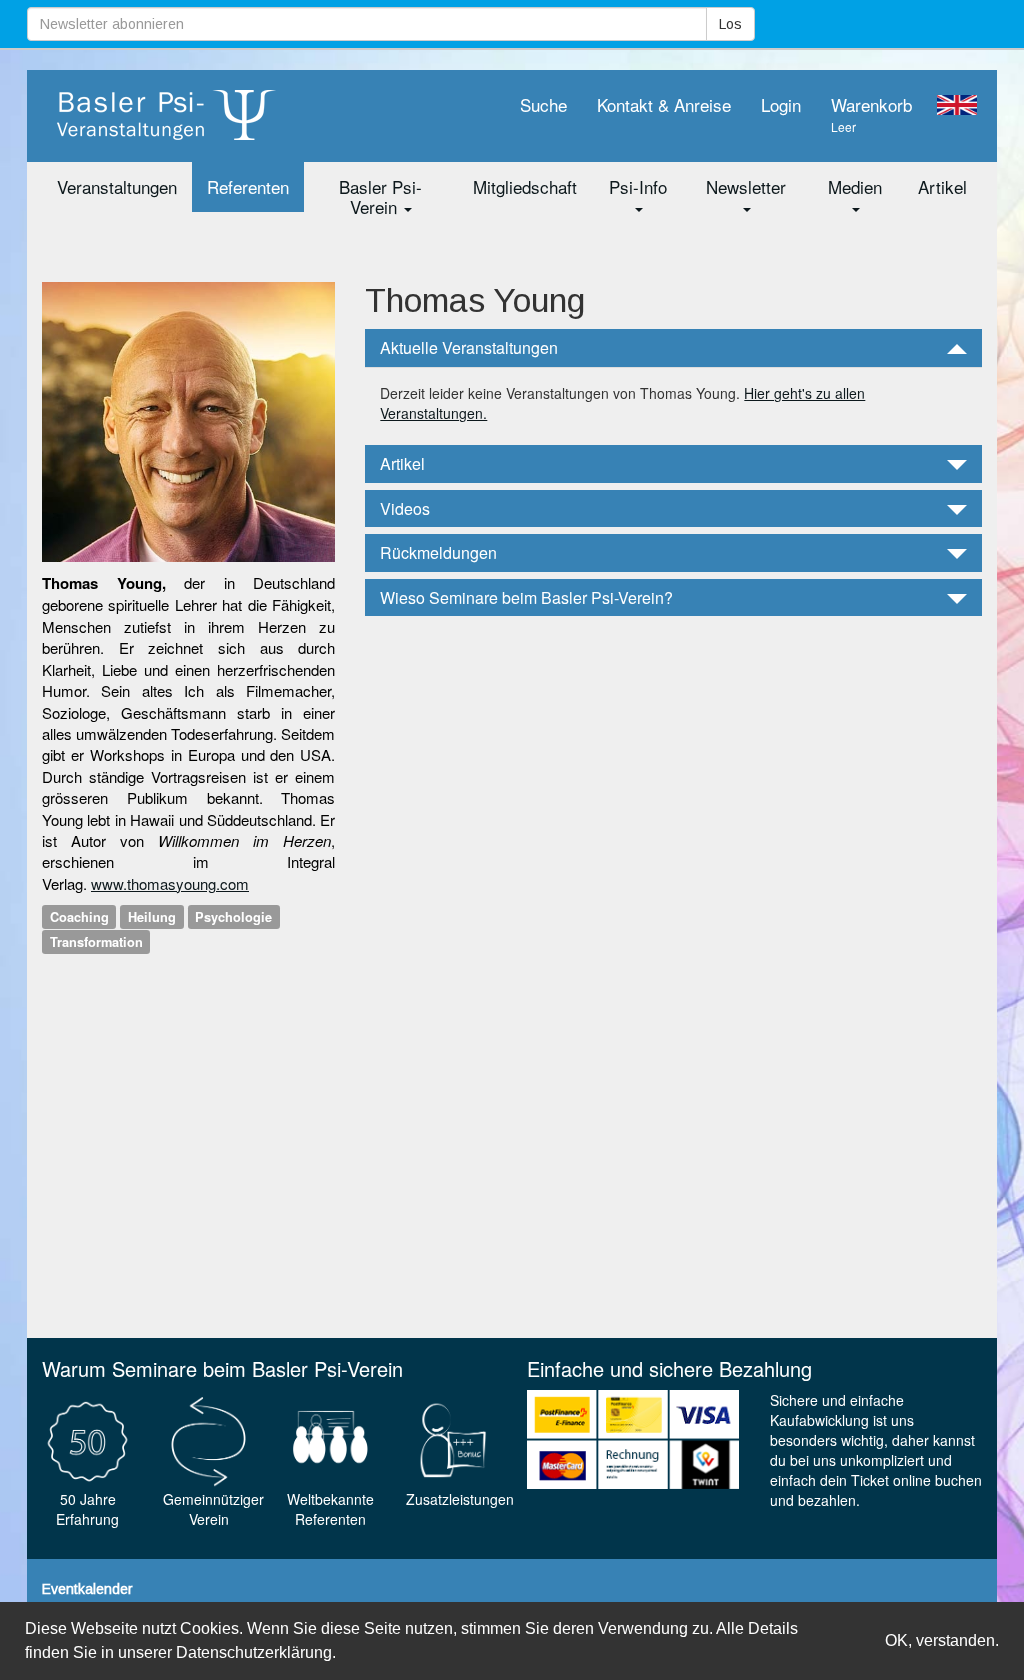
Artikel (942, 186)
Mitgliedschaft (525, 186)
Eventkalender (87, 1589)
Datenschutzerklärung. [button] (256, 1652)
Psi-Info (638, 186)
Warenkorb (871, 113)
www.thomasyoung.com (170, 883)
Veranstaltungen (117, 186)
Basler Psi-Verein (380, 196)
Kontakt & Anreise (664, 104)
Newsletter (746, 186)
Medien (855, 186)
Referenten (248, 186)
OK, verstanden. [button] (942, 1640)
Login (781, 104)
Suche (543, 104)
